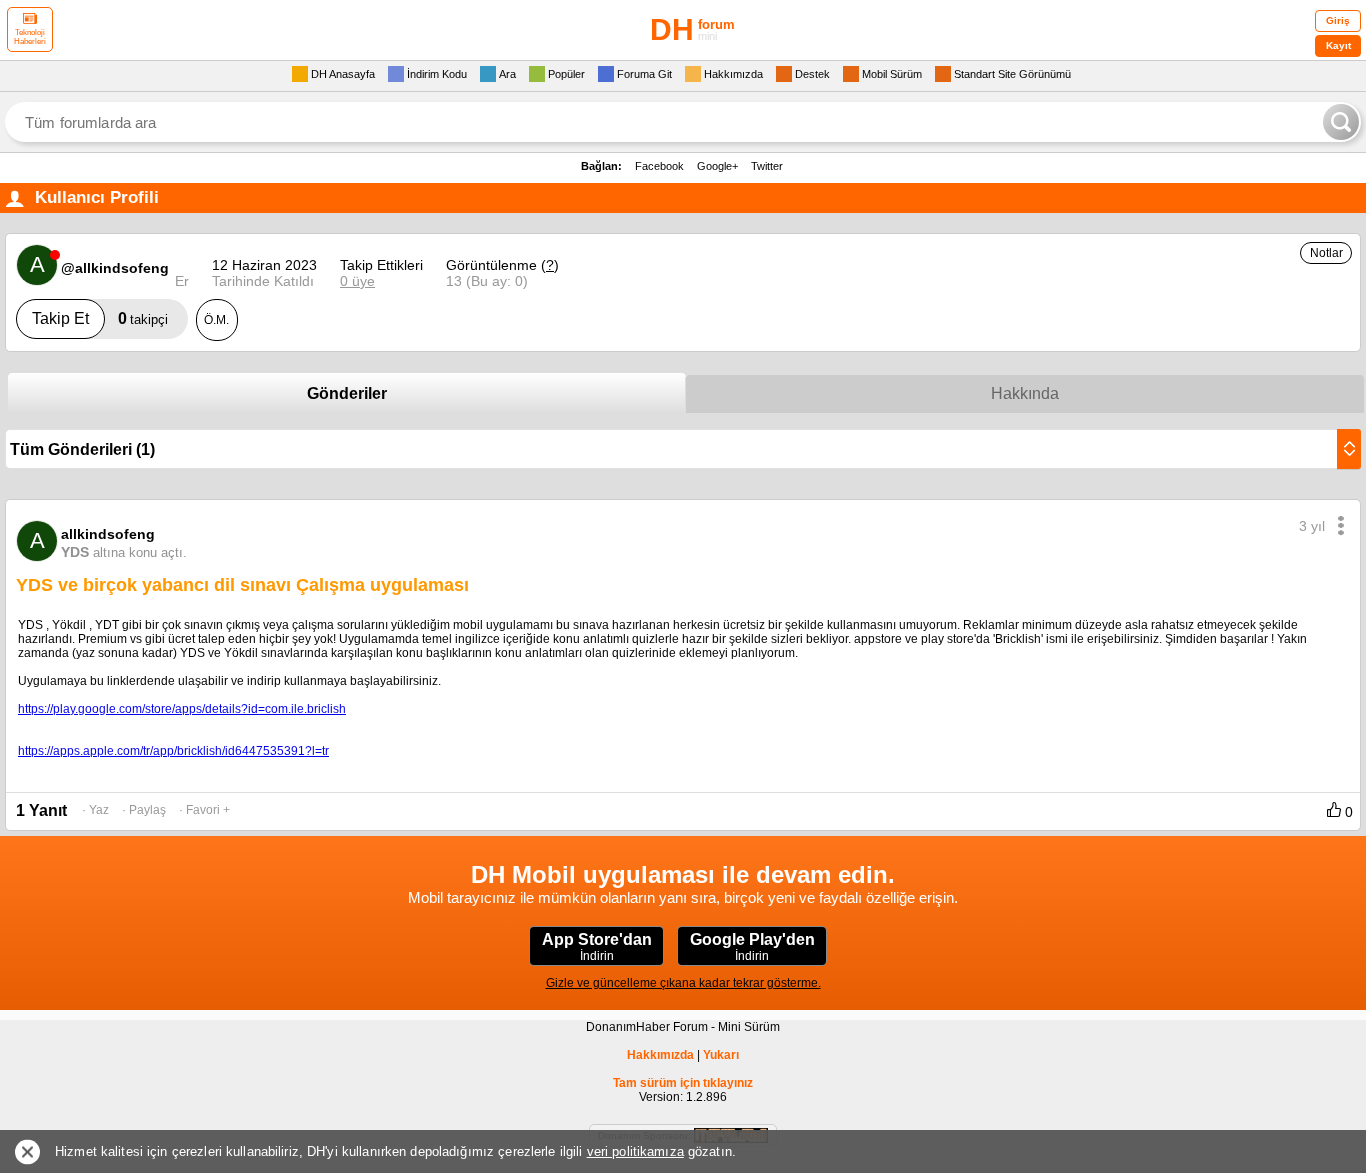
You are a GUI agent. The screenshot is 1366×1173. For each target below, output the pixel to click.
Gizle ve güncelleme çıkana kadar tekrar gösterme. (683, 983)
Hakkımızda (660, 1055)
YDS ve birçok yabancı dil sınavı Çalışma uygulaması (242, 585)
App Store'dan (597, 947)
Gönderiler (347, 393)
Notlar (1326, 253)
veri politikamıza (635, 1151)
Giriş (1338, 20)
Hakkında (1025, 393)
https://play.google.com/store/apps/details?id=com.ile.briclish (182, 709)
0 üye (357, 281)
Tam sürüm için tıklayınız (683, 1083)
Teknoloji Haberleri (30, 37)
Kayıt (1338, 45)
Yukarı (721, 1055)
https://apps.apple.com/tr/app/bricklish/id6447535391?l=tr (173, 751)
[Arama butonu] (1341, 122)
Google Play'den (752, 947)
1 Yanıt (41, 810)
